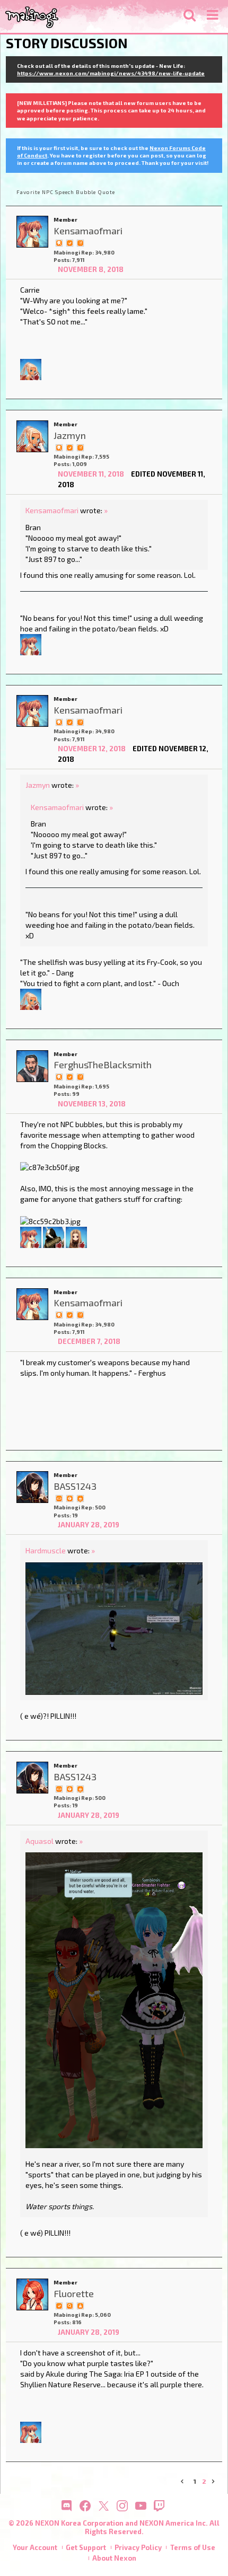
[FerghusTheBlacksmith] (32, 1066)
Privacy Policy (138, 2547)
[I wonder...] (69, 2305)
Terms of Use (193, 2547)
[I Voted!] (69, 242)
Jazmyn (38, 785)
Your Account (35, 2547)
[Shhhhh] (59, 242)
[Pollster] (80, 242)
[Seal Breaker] (69, 1498)
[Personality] (59, 1498)
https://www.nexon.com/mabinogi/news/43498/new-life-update (111, 73)
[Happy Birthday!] (80, 2305)
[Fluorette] (32, 2294)
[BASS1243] (32, 1487)
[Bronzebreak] (54, 1236)
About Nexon (114, 2558)
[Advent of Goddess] (80, 1498)
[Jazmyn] (31, 369)
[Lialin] (76, 1236)
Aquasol (40, 1841)
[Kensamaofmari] (32, 232)
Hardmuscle (46, 1550)
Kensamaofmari (52, 510)
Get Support (86, 2547)
